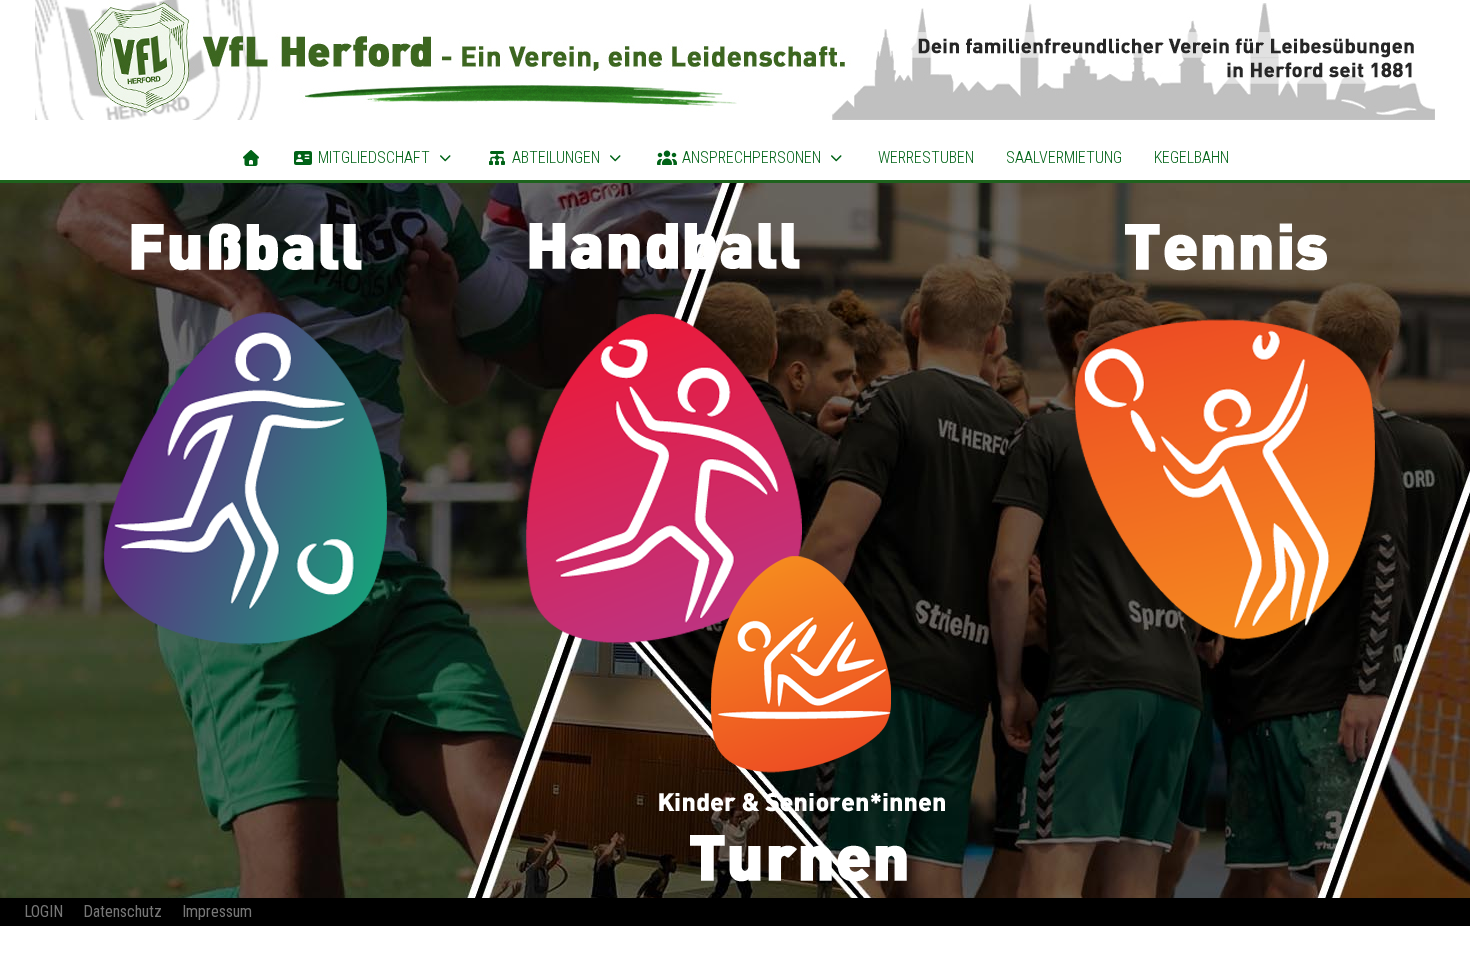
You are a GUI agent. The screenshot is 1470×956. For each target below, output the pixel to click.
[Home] (251, 158)
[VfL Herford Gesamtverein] (735, 60)
